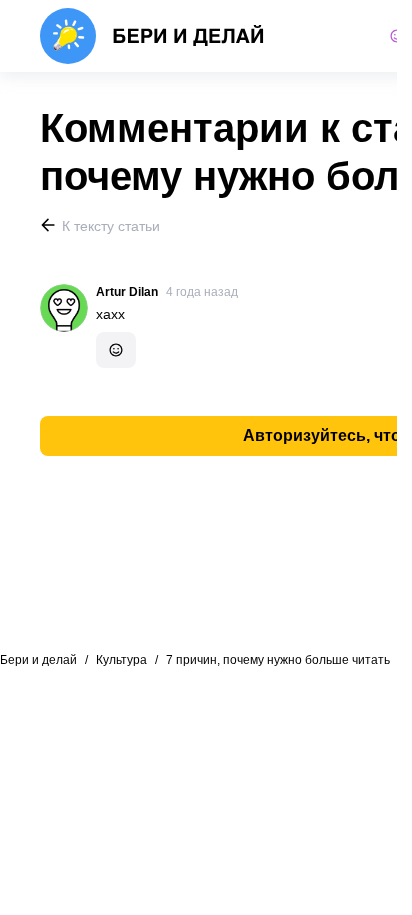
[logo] (152, 36)
